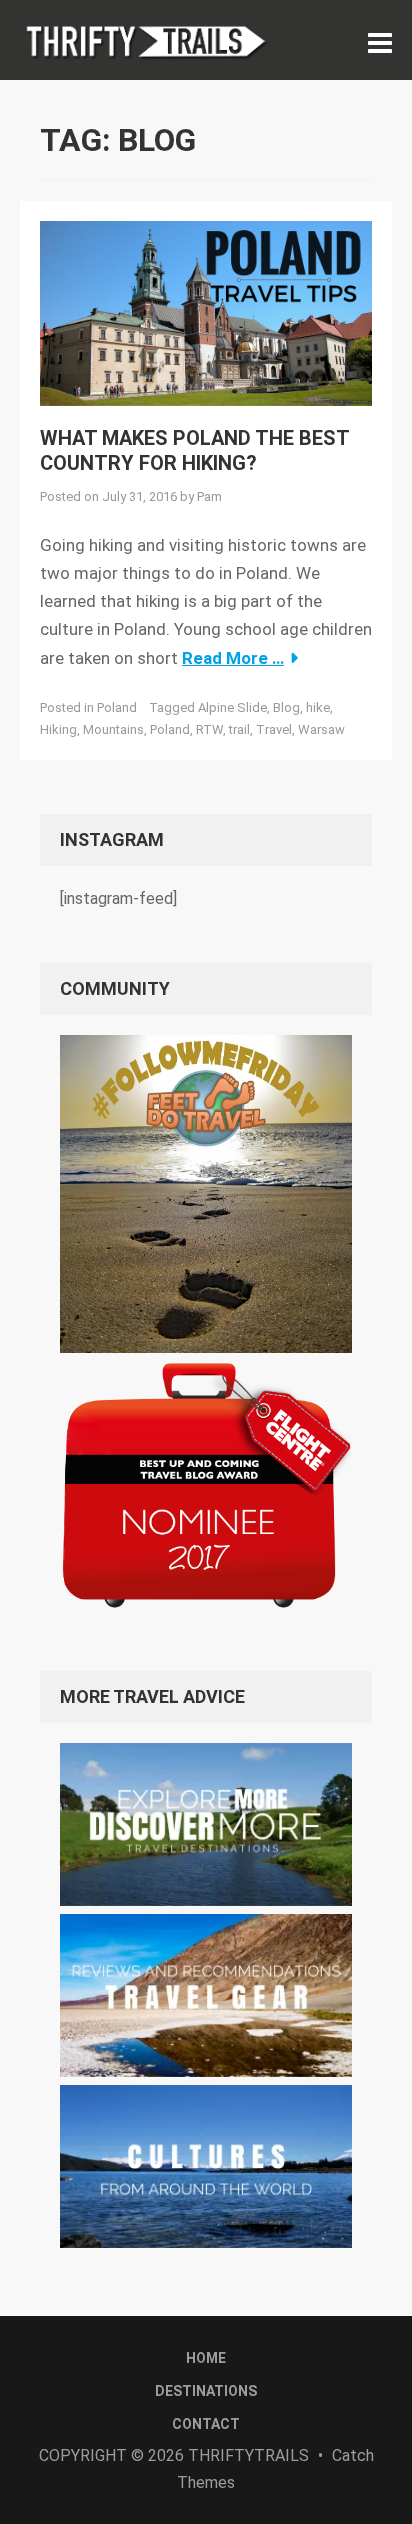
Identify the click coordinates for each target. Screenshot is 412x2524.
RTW (209, 729)
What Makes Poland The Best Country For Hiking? (194, 450)
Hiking (58, 729)
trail (239, 729)
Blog (286, 707)
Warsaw (321, 729)
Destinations (206, 2391)
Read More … (233, 658)
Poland (117, 707)
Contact (206, 2424)
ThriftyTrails (248, 2455)
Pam (209, 496)
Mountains (113, 729)
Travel (274, 729)
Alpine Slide (232, 707)
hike (318, 707)
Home (206, 2358)
